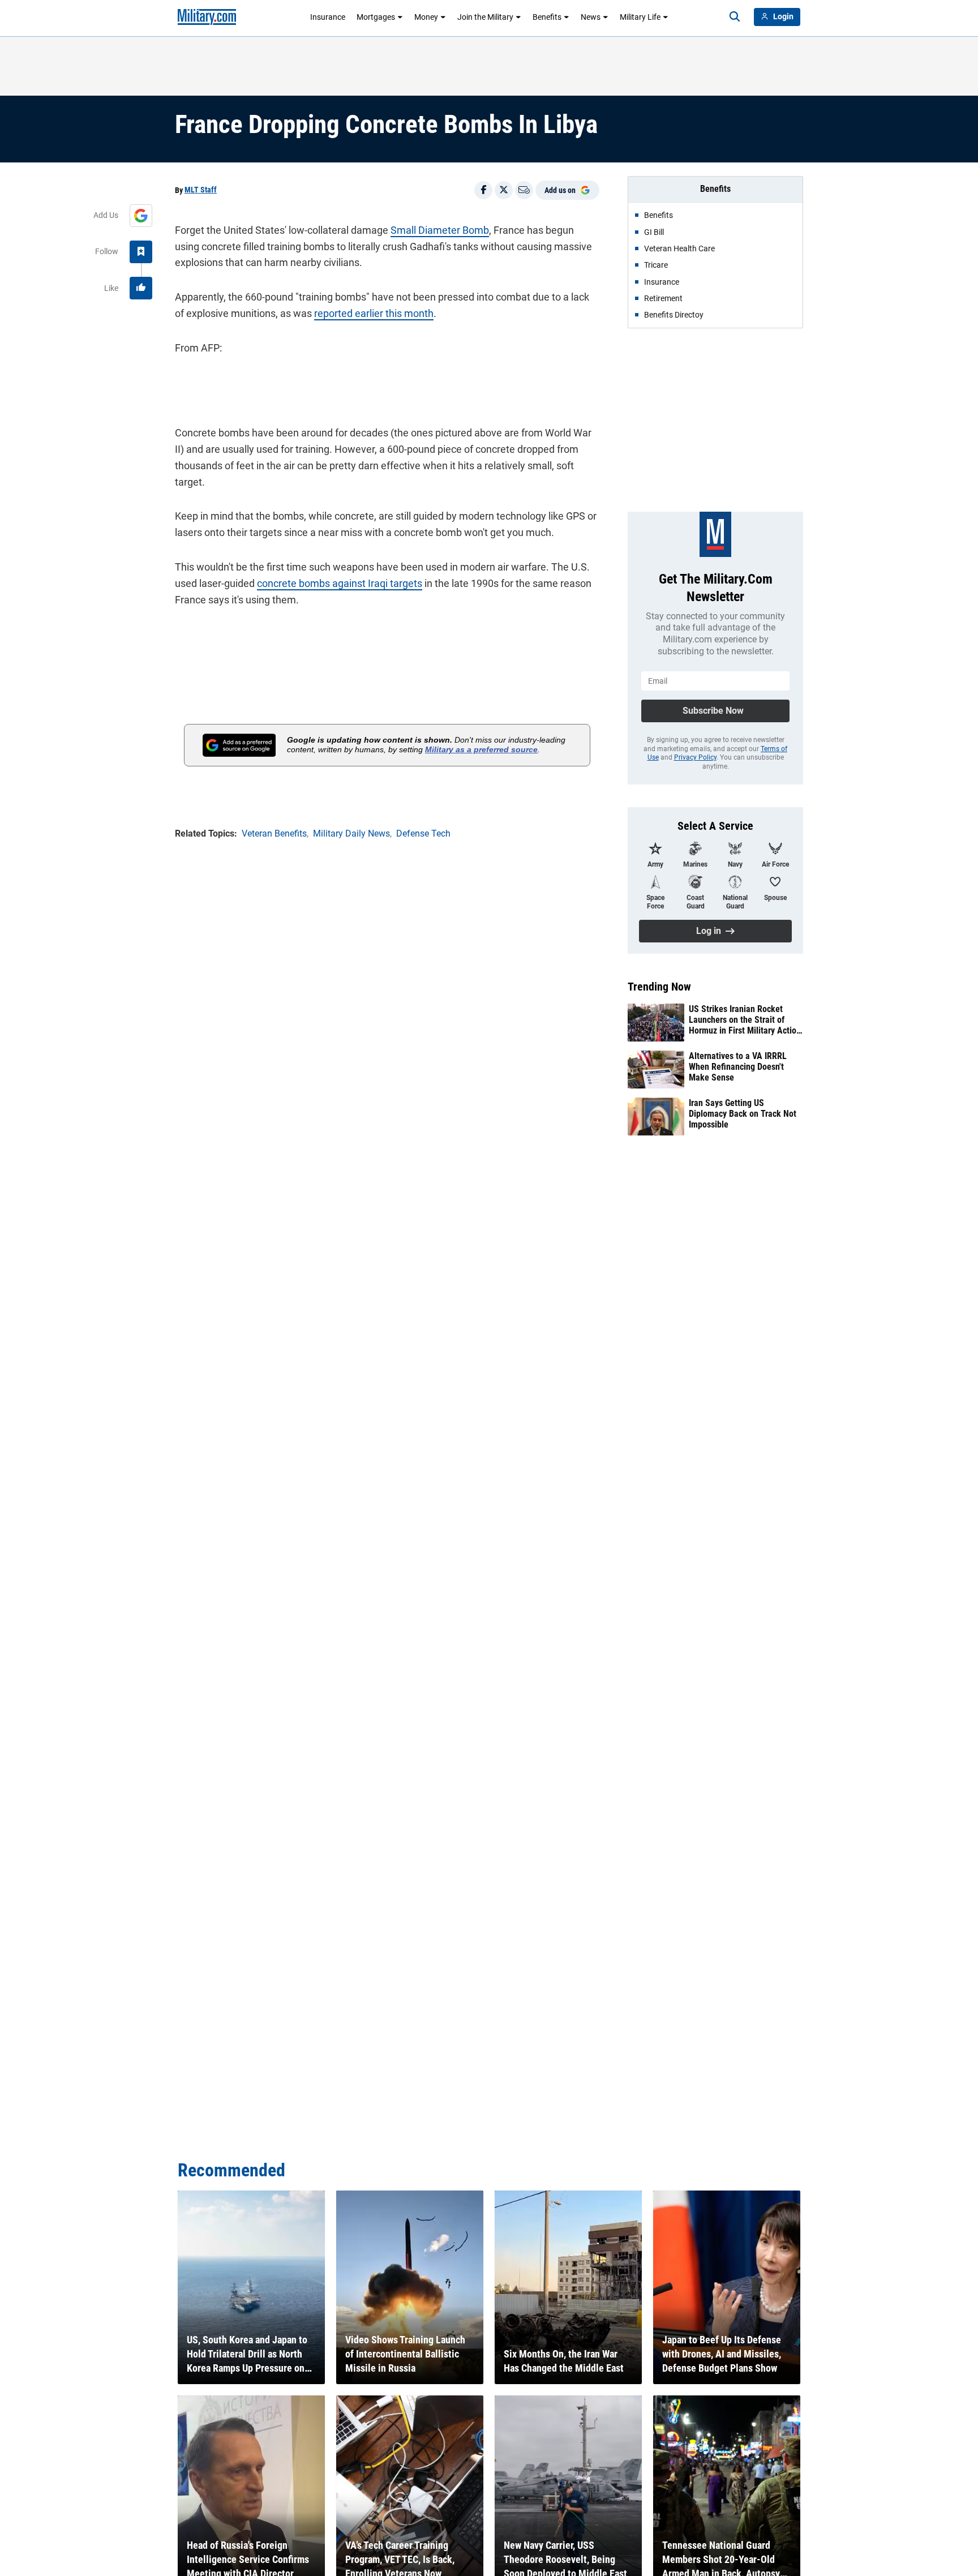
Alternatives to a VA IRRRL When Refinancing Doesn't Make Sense (738, 1067)
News (591, 17)
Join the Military (485, 17)
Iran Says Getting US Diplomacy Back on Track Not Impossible (743, 1114)
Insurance (328, 17)
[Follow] (141, 252)
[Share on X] (504, 190)
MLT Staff (201, 190)
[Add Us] (141, 216)
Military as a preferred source (481, 749)
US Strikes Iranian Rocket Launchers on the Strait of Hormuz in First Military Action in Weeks (745, 1020)
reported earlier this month (374, 313)
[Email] (524, 190)
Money (426, 17)
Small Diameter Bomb (440, 230)
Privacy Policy (695, 757)
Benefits (547, 17)
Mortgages (376, 17)
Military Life (640, 17)
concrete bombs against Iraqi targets (340, 583)
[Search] (735, 17)
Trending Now (659, 987)
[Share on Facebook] (483, 190)
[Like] (141, 288)
